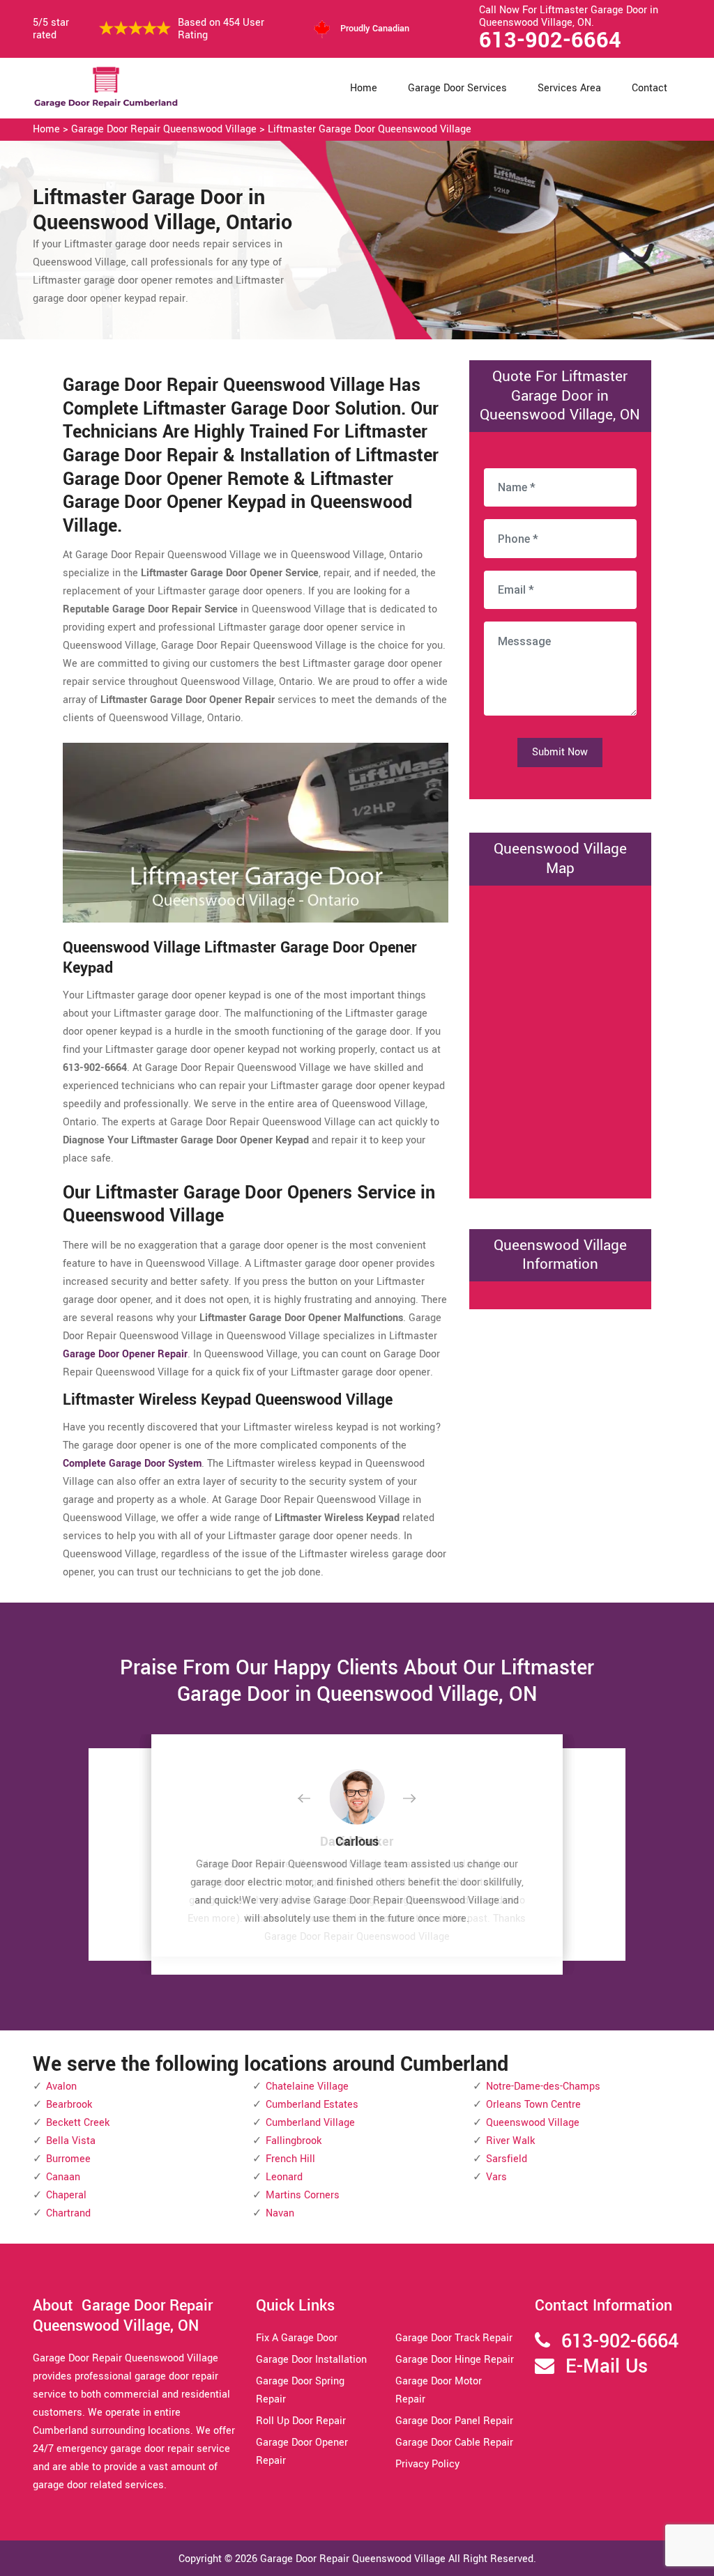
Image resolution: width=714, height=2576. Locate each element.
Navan (280, 2213)
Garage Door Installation (311, 2360)
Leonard (284, 2177)
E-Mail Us (607, 2367)
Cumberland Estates (312, 2105)
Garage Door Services (457, 88)
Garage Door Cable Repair (454, 2443)
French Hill (290, 2159)
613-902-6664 (550, 40)
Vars (496, 2177)
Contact (650, 88)
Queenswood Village (533, 2123)
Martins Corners (303, 2195)
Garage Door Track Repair (454, 2338)
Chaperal (66, 2195)
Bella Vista (71, 2141)
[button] (315, 1799)
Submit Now (560, 752)
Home (364, 88)
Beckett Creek (78, 2123)
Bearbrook (69, 2105)
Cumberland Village (310, 2123)
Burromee (68, 2159)
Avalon (61, 2087)
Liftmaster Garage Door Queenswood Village (370, 129)
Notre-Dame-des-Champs (543, 2087)
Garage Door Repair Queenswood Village (164, 129)
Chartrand (68, 2213)
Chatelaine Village (307, 2087)
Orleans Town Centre (533, 2105)
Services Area (569, 88)
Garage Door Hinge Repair (455, 2360)
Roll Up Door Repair (301, 2421)
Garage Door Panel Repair (454, 2421)
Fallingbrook (294, 2141)
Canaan (63, 2177)
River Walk (510, 2141)
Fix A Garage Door (297, 2338)
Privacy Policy (427, 2464)
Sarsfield (507, 2159)
